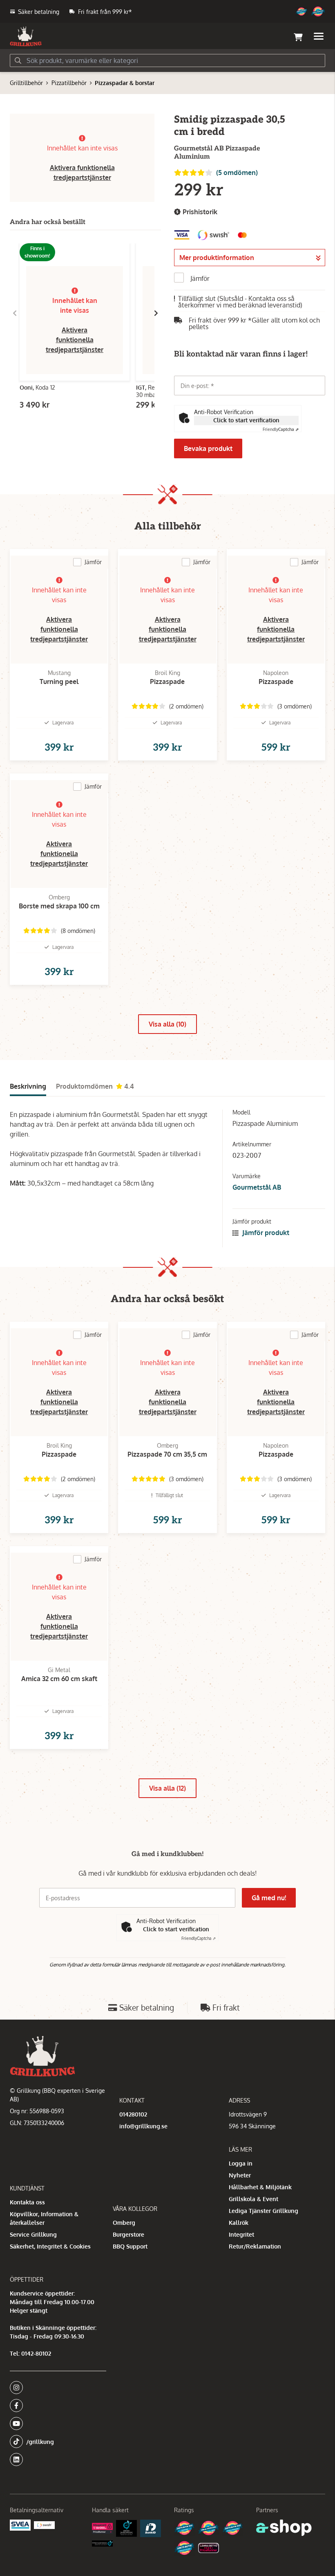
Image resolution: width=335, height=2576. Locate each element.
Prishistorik (199, 212)
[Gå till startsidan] (26, 36)
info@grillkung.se (143, 2126)
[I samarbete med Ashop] (284, 2528)
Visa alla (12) (167, 1788)
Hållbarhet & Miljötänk (260, 2187)
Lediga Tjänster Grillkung (264, 2211)
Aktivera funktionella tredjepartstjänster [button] (75, 340)
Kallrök (239, 2223)
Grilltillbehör (26, 83)
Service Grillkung (33, 2234)
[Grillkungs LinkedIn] (58, 2459)
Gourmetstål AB (257, 1187)
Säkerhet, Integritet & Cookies (50, 2246)
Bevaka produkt (208, 448)
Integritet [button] (241, 2234)
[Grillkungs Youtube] (56, 2424)
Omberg (124, 2223)
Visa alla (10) (167, 1024)
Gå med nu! (269, 1898)
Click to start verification (246, 420)
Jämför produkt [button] (265, 1233)
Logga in (241, 2163)
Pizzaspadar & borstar (125, 83)
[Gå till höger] (156, 313)
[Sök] (18, 61)
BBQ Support (130, 2246)
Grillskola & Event (253, 2199)
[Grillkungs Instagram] (56, 2388)
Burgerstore (128, 2234)
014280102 (133, 2114)
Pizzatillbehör (69, 83)
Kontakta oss (27, 2202)
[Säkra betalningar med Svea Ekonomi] (20, 2525)
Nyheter (240, 2175)
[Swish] (44, 2525)
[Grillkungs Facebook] (56, 2406)
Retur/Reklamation (255, 2246)
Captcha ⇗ (281, 429)
